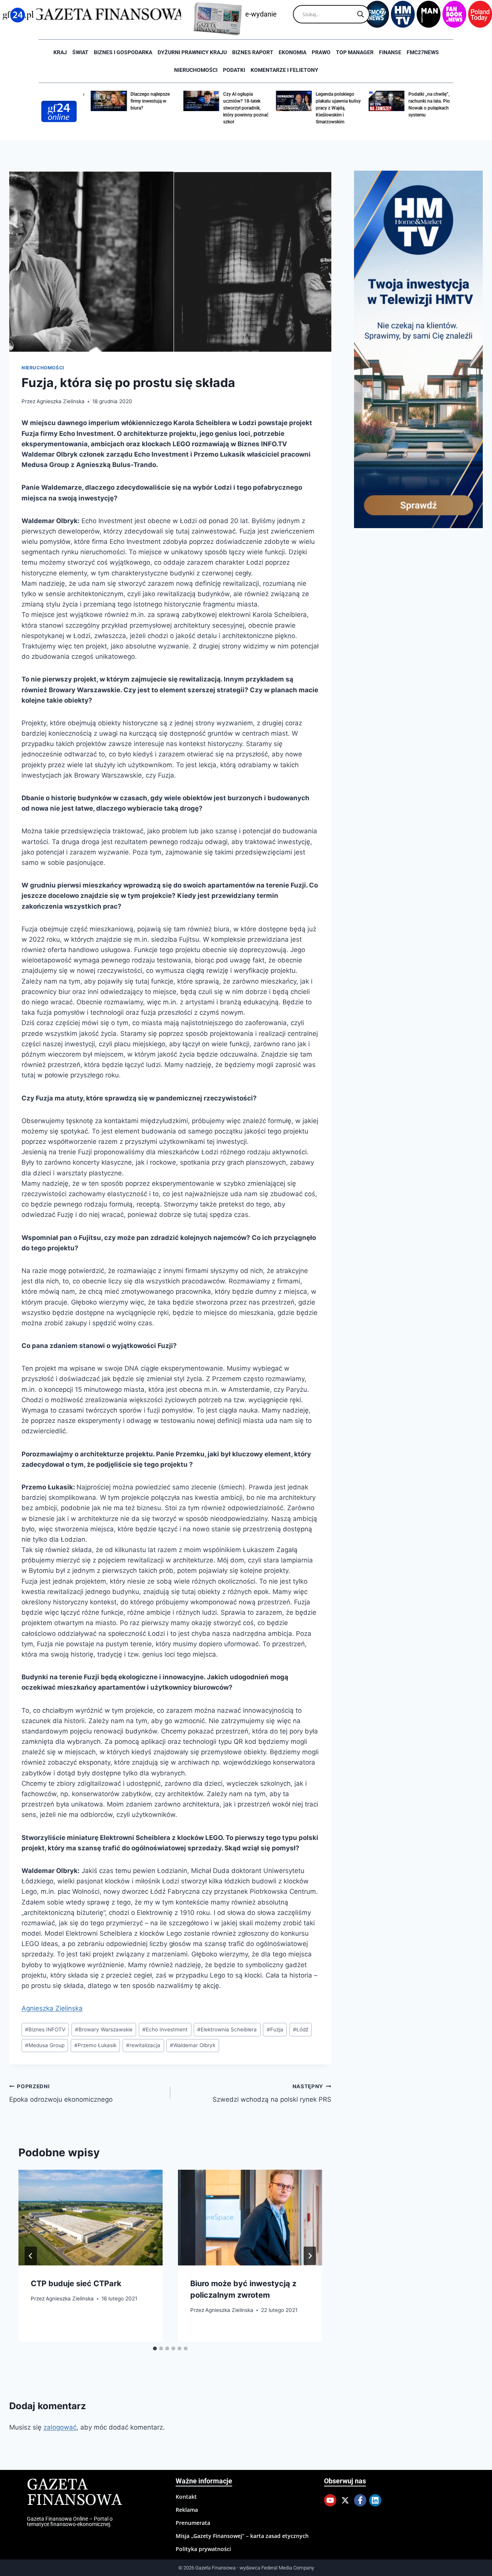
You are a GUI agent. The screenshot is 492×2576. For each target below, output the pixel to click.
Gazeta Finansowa (74, 2493)
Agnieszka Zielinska (61, 401)
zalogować (60, 2427)
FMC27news (423, 52)
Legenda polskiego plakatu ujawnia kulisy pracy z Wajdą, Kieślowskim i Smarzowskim (333, 108)
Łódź (301, 2029)
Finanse (390, 52)
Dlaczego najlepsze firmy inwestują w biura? (145, 101)
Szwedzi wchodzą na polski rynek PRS (272, 2093)
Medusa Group (45, 2045)
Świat (80, 52)
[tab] (155, 2348)
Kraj (60, 52)
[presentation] (91, 2218)
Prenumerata (193, 2523)
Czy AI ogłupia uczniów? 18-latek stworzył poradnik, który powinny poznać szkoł (240, 108)
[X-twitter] (345, 2500)
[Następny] (310, 2256)
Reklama (187, 2510)
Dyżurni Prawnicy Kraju (192, 52)
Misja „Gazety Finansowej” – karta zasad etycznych (242, 2536)
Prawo (321, 52)
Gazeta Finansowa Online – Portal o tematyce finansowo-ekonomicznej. (70, 2521)
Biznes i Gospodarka (123, 52)
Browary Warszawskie (104, 2029)
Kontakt (186, 2497)
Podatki (234, 70)
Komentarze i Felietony (284, 70)
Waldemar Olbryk (193, 2045)
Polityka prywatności (203, 2549)
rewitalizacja (143, 2045)
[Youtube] (330, 2500)
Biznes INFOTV (45, 2029)
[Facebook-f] (360, 2500)
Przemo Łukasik (95, 2045)
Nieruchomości (196, 70)
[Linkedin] (375, 2500)
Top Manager (355, 52)
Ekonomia (293, 52)
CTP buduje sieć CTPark (76, 2283)
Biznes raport (253, 52)
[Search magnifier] (361, 14)
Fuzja (275, 2029)
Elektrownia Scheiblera (227, 2029)
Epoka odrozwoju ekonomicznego (61, 2093)
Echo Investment (165, 2029)
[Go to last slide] (31, 2256)
